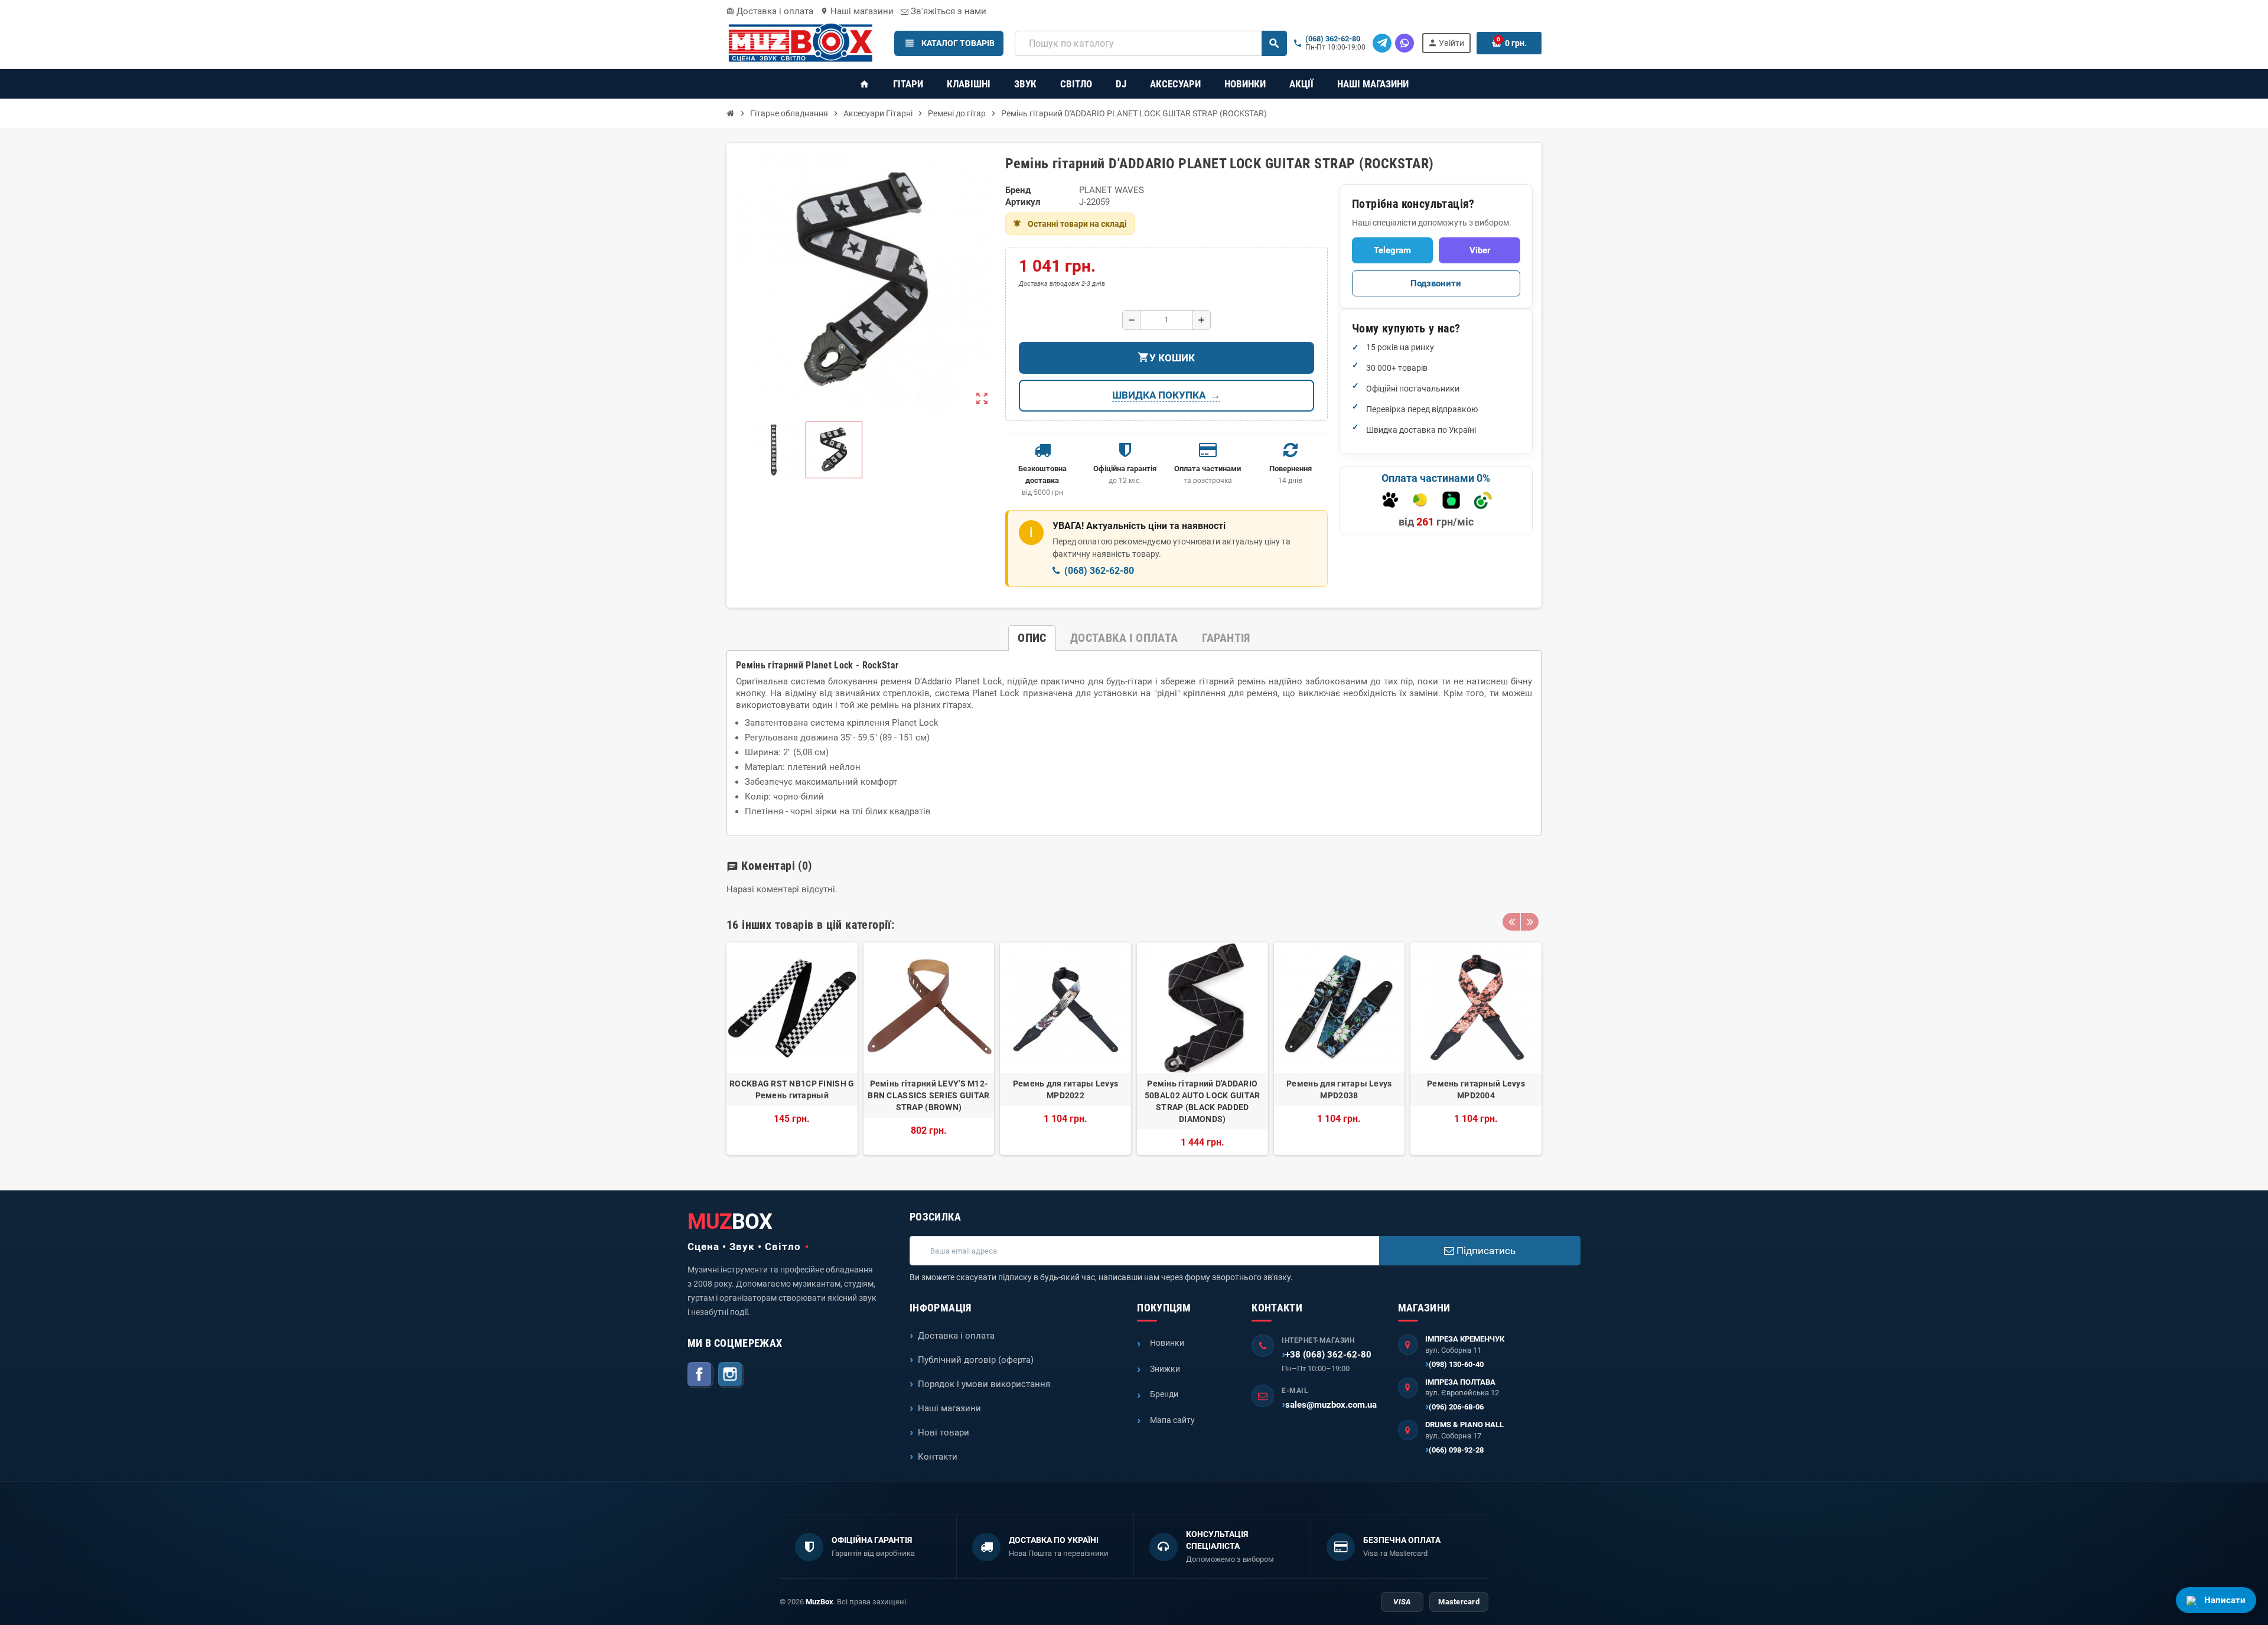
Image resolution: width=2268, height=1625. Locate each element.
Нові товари (944, 1433)
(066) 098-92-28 (1456, 1450)
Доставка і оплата (770, 11)
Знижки (1165, 1369)
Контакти (938, 1457)
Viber (1480, 250)
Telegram (1392, 250)
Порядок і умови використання (984, 1384)
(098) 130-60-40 (1456, 1364)
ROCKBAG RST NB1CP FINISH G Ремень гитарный (792, 1089)
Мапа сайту (1172, 1420)
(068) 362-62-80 (1333, 39)
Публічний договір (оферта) (976, 1360)
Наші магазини (857, 11)
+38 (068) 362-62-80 (1328, 1355)
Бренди (1164, 1394)
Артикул (1023, 202)
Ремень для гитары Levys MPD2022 (1065, 1089)
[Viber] (1405, 43)
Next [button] (1530, 922)
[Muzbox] (800, 43)
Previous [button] (1511, 922)
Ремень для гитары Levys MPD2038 (1339, 1089)
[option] (792, 1049)
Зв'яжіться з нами (947, 11)
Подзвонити (1436, 283)
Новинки (1167, 1343)
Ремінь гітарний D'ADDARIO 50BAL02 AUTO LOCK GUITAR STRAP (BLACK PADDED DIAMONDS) (1203, 1101)
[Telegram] (1382, 43)
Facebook (700, 1375)
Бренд (1018, 190)
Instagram (731, 1375)
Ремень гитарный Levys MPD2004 (1476, 1089)
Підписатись (1485, 1251)
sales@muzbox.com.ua (1331, 1405)
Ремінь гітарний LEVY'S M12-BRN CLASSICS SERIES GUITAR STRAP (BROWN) (928, 1095)
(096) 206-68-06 (1456, 1407)
